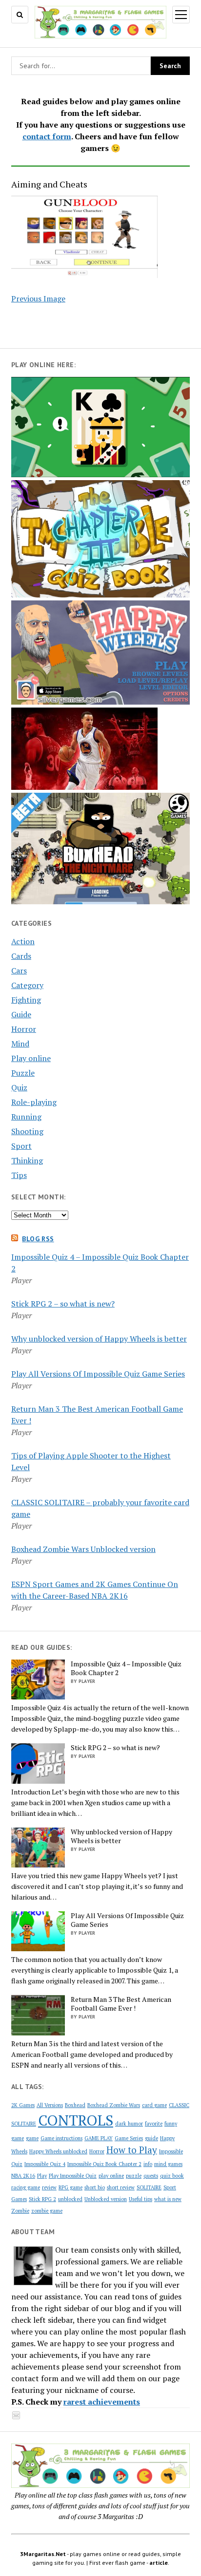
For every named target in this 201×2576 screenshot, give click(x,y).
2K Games (23, 2105)
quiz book (172, 2176)
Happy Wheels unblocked (58, 2151)
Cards (21, 956)
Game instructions (61, 2138)
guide (151, 2138)
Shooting (27, 1131)
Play (42, 2176)
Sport (21, 1146)
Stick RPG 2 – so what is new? (63, 1304)
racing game (26, 2187)
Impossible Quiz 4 (45, 2164)
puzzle (134, 2176)
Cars (19, 971)
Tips (19, 1175)
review (49, 2187)
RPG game (70, 2187)
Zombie (20, 2211)
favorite (154, 2124)
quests (151, 2176)
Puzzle (23, 1073)
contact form (47, 136)
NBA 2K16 (23, 2176)
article (159, 2563)
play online (111, 2176)
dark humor (129, 2124)
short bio (95, 2187)
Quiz (19, 1087)
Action (23, 941)
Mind (20, 1044)
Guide (21, 1014)
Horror (24, 1029)
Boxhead (75, 2105)
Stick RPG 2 (42, 2199)
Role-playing (34, 1102)
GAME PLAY (99, 2138)
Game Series (129, 2138)
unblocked (70, 2199)
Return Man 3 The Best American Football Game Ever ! (121, 2004)
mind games (168, 2164)
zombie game (47, 2211)
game (32, 2138)
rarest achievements (102, 2402)
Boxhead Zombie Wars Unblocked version (83, 1549)
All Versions (50, 2105)
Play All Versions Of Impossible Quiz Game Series (98, 1374)
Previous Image (38, 299)
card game (154, 2105)
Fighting (26, 1000)
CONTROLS (76, 2120)
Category (27, 985)
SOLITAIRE (149, 2187)
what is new (168, 2199)
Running (26, 1117)
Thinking (27, 1160)
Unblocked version (106, 2199)
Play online (31, 1058)
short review (121, 2187)
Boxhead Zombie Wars (114, 2105)
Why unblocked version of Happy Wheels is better (99, 1339)
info (148, 2164)
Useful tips (141, 2199)
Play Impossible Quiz (73, 2176)
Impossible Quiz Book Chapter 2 (104, 2164)
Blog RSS (38, 1239)
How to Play (132, 2150)
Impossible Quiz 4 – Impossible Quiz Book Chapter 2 (126, 1668)
